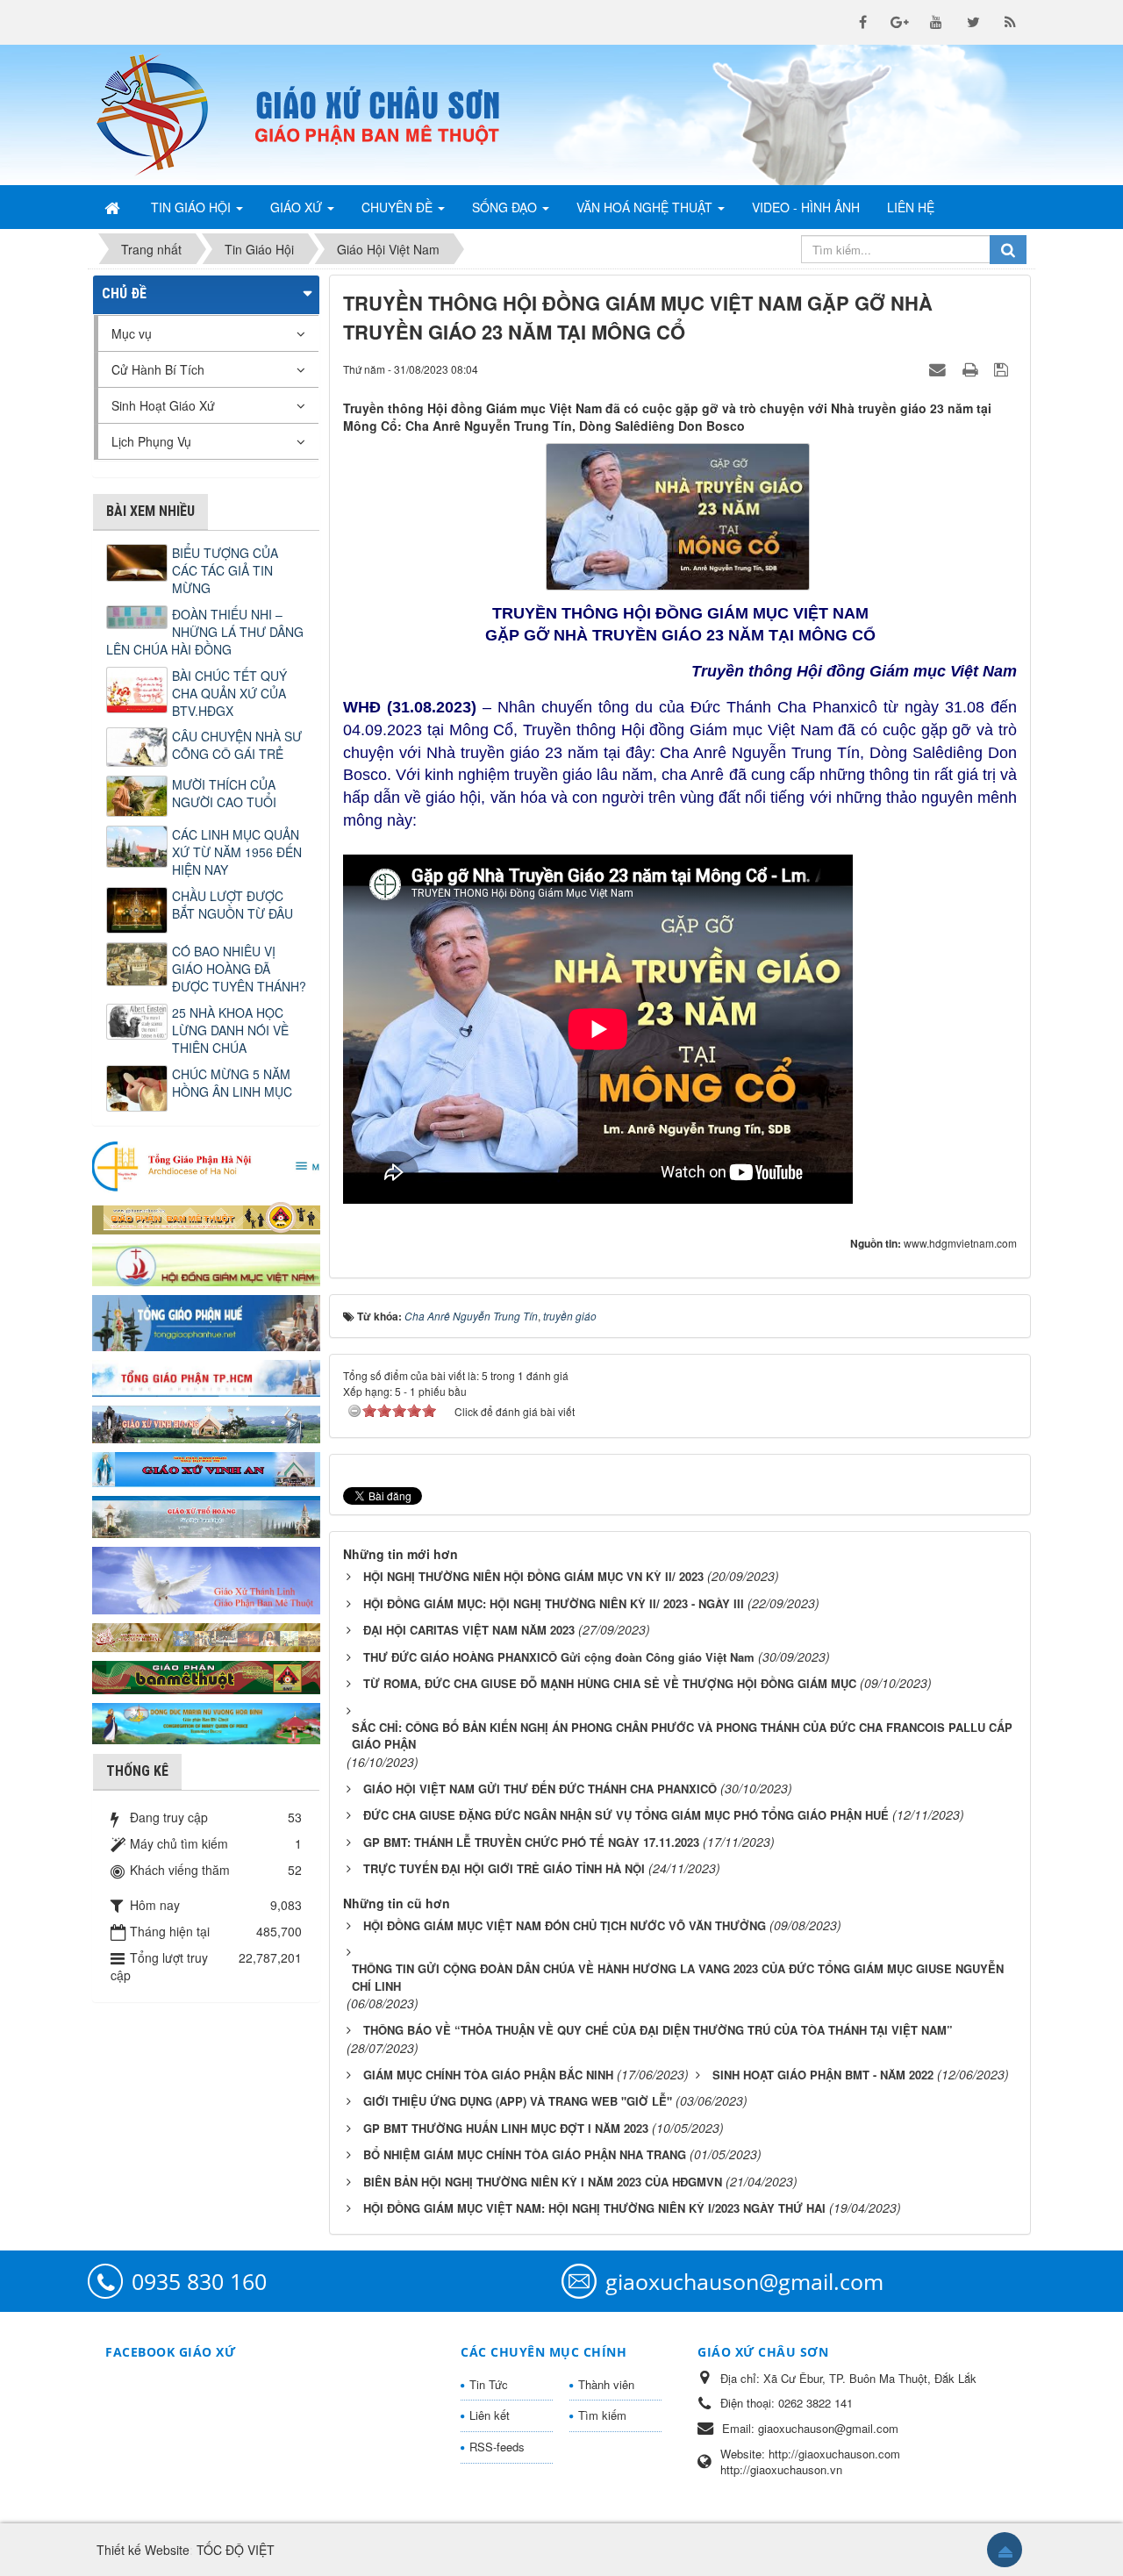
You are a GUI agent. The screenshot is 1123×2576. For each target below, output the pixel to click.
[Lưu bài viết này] (1003, 369)
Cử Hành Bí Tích (158, 369)
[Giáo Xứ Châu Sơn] (167, 115)
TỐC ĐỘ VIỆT (236, 2550)
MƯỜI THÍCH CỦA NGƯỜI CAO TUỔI (224, 793)
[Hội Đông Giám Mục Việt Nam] (206, 1263)
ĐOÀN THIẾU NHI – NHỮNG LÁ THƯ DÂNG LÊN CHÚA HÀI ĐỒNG (205, 632)
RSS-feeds (497, 2447)
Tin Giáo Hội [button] (193, 207)
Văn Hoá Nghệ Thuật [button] (646, 207)
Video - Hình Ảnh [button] (806, 207)
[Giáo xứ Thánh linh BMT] (206, 1578)
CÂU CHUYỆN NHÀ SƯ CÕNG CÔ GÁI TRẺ (237, 745)
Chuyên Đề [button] (399, 207)
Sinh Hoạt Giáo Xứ (163, 405)
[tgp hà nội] (206, 1165)
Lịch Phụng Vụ (151, 441)
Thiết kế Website (143, 2550)
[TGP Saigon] (206, 1377)
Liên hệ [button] (911, 207)
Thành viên (606, 2384)
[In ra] (972, 369)
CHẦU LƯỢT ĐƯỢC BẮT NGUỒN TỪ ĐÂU (232, 905)
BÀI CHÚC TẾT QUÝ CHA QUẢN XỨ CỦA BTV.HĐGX (229, 693)
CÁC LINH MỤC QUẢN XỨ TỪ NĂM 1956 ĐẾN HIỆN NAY (237, 852)
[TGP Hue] (206, 1321)
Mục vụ (132, 333)
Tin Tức (489, 2384)
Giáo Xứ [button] (298, 207)
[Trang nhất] (114, 207)
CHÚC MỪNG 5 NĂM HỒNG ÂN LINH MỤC (232, 1083)
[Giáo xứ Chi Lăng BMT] (206, 1635)
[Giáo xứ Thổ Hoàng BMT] (206, 1515)
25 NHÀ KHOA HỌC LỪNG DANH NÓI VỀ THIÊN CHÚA (230, 1030)
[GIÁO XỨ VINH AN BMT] (206, 1468)
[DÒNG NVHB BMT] (206, 1721)
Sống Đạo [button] (506, 207)
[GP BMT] (206, 1675)
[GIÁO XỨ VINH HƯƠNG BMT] (206, 1422)
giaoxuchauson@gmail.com (744, 2281)
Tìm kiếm (602, 2415)
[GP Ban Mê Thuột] (206, 1216)
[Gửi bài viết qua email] (940, 369)
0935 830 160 (199, 2281)
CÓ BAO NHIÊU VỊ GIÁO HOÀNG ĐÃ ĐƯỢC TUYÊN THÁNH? (239, 969)
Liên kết (490, 2415)
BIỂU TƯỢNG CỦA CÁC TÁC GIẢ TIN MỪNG (225, 570)
